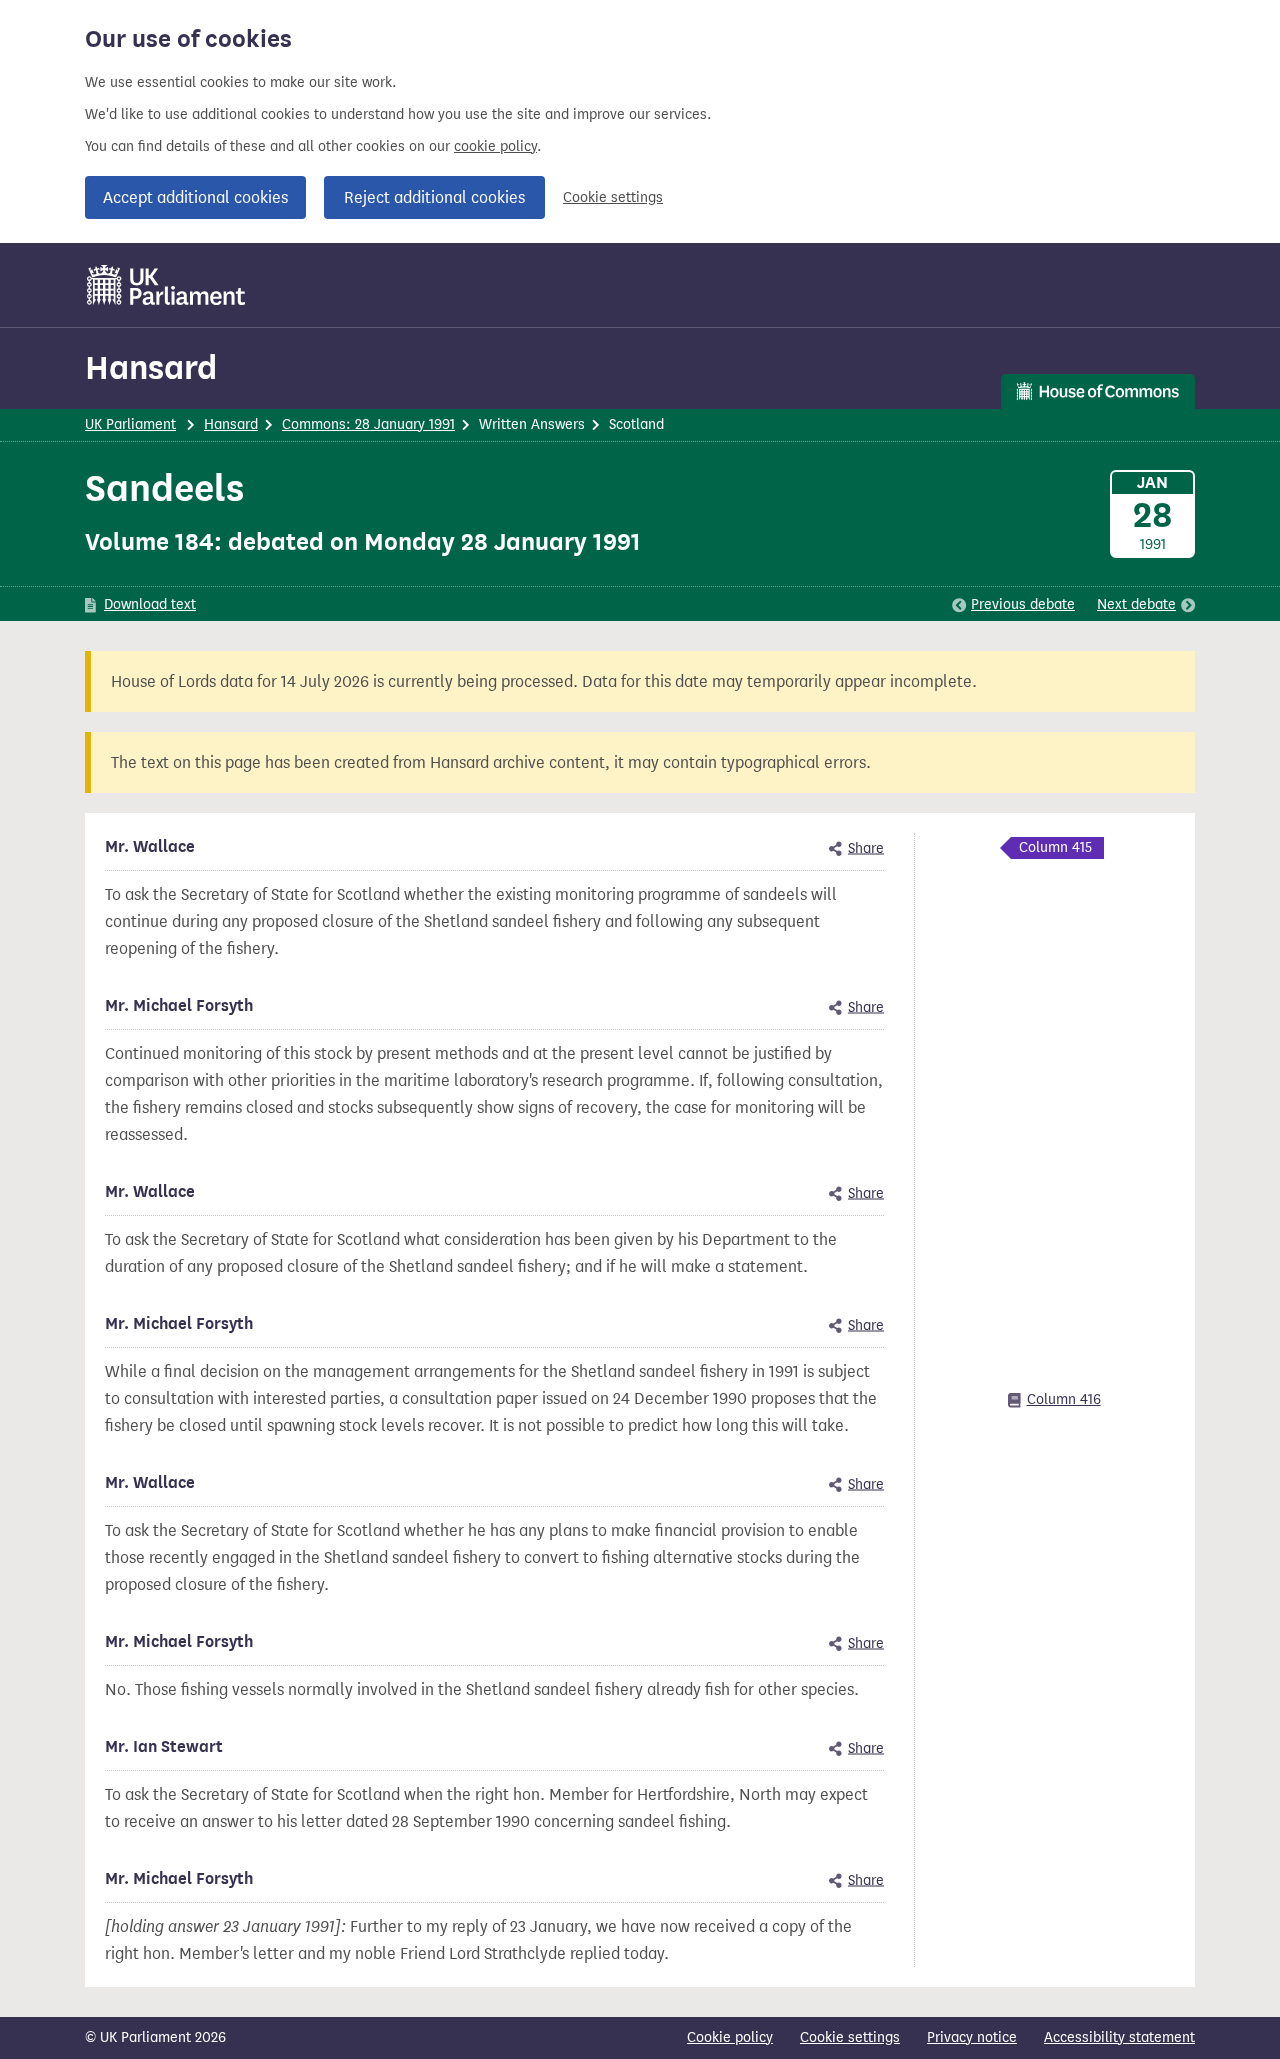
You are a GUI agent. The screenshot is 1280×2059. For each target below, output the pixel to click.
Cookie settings (613, 197)
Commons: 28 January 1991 (368, 424)
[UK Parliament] (166, 285)
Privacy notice (972, 2037)
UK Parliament (130, 424)
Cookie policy (730, 2037)
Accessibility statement (1119, 2037)
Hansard (151, 367)
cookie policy (495, 146)
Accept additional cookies (195, 197)
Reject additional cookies (434, 197)
